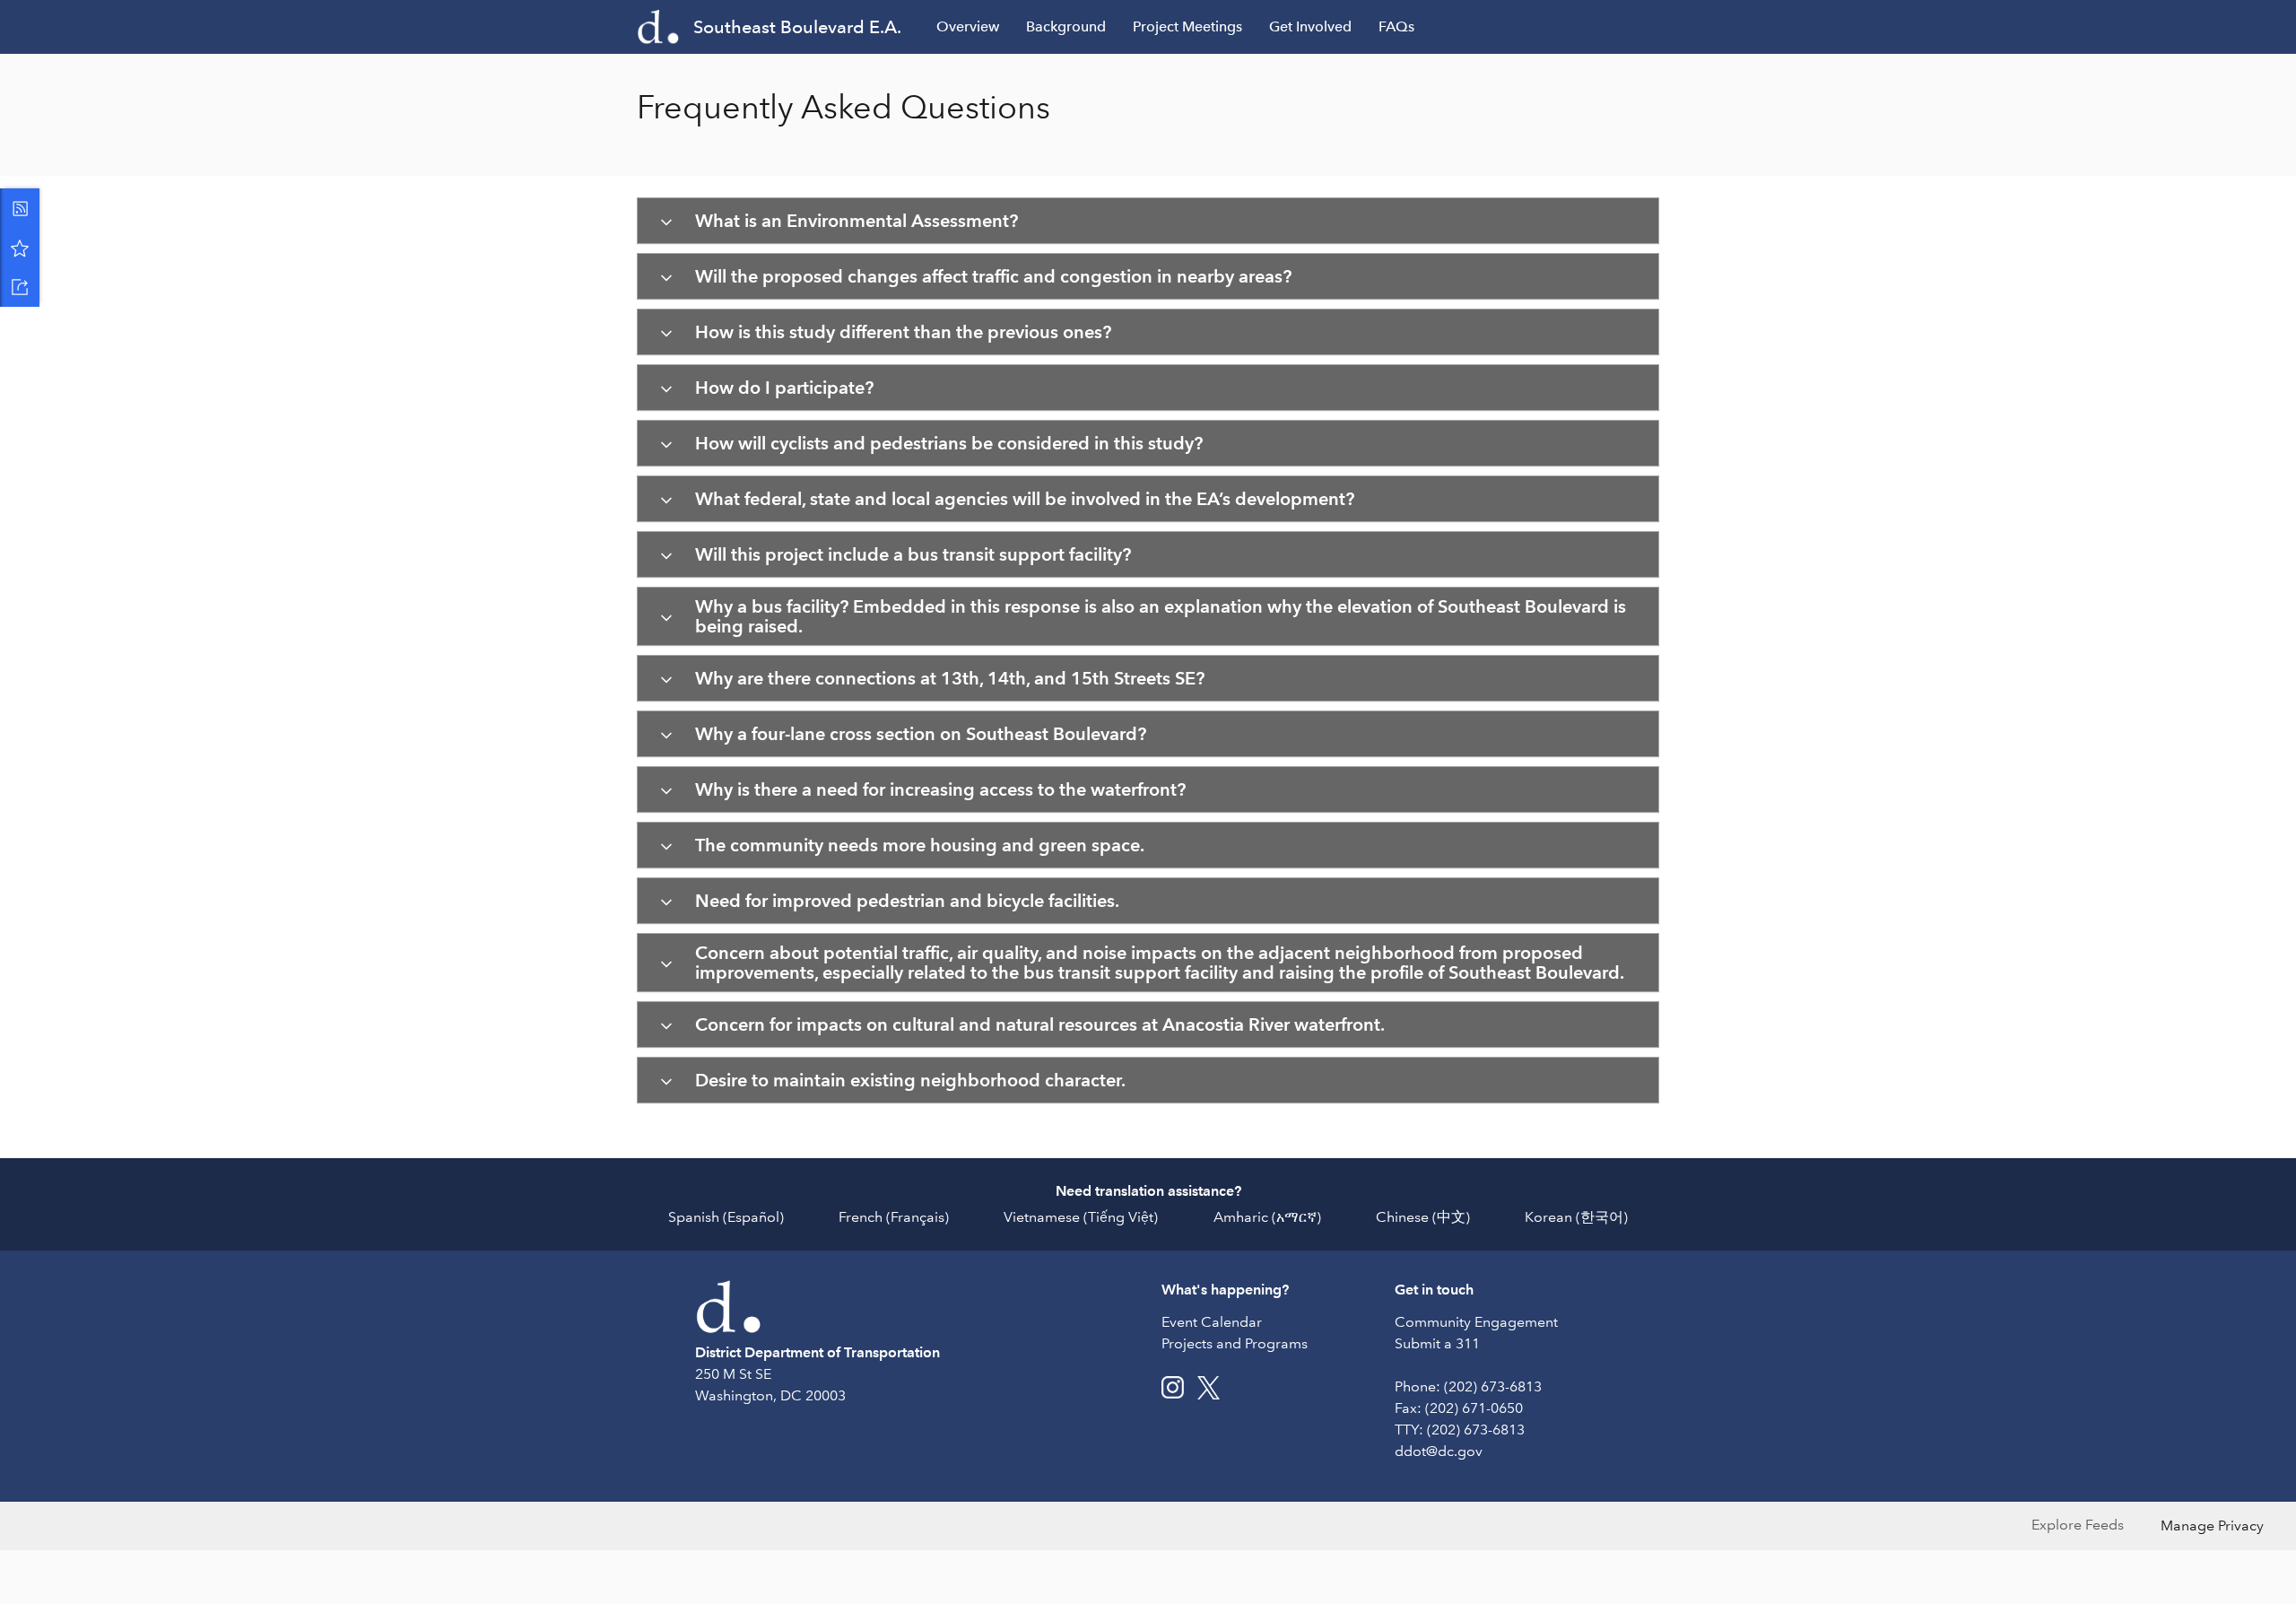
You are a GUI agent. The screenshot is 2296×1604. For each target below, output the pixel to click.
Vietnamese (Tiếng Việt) (1081, 1217)
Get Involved (1310, 26)
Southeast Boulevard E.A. (797, 27)
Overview (968, 26)
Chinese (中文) (1423, 1217)
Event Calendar (1212, 1322)
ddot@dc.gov (1439, 1451)
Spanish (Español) (726, 1217)
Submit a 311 (1437, 1343)
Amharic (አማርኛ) (1267, 1217)
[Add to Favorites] (20, 248)
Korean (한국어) (1576, 1217)
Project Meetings (1187, 26)
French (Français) (894, 1217)
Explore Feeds (2078, 1525)
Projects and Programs (1235, 1343)
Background (1066, 26)
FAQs (1396, 26)
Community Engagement (1476, 1322)
